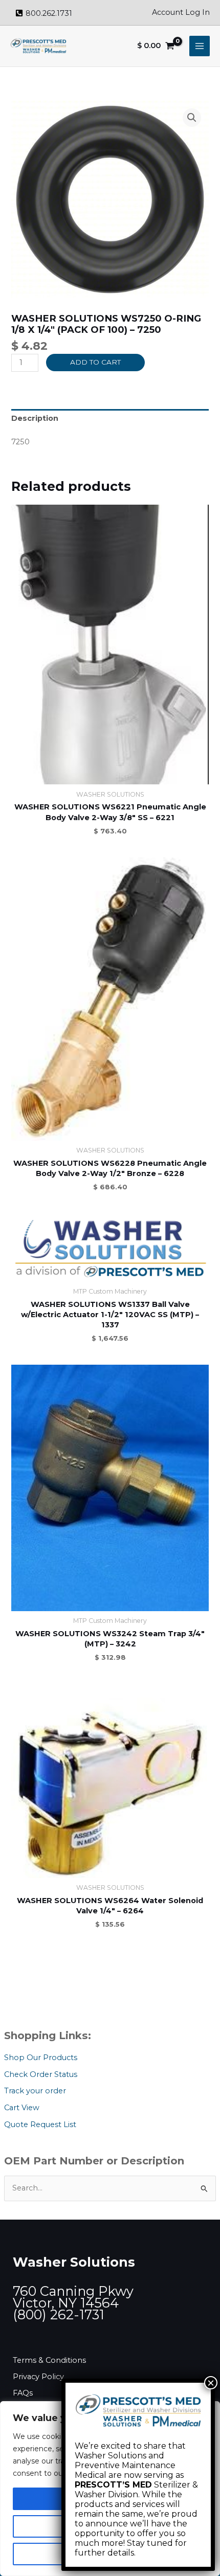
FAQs (23, 2393)
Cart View (22, 2108)
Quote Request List (40, 2125)
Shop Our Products (41, 2058)
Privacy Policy (38, 2377)
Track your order (35, 2091)
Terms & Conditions (49, 2360)
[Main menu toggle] (200, 46)
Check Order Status (41, 2074)
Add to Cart (95, 362)
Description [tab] (35, 418)
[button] (192, 118)
